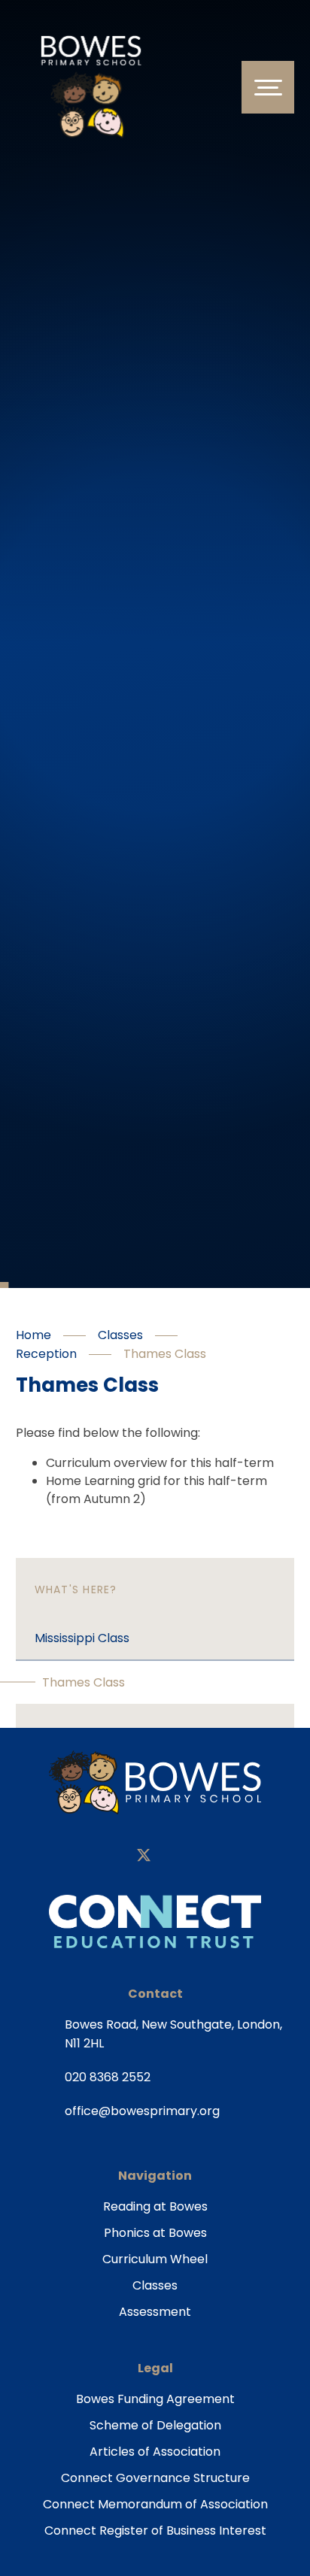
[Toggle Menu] (268, 87)
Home (33, 1335)
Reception (46, 1354)
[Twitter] (144, 1857)
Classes (120, 1335)
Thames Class (165, 1354)
